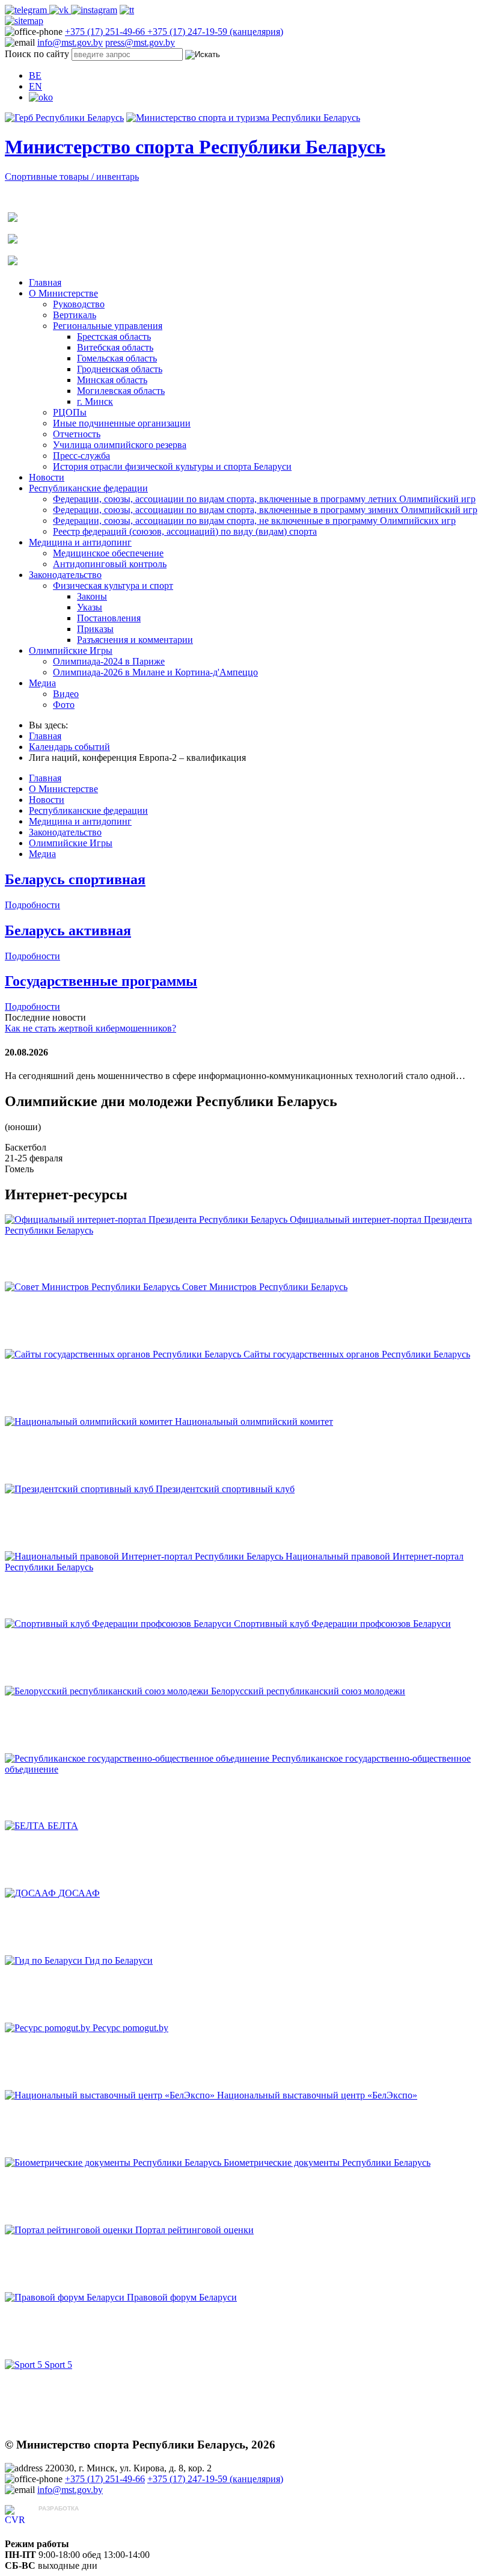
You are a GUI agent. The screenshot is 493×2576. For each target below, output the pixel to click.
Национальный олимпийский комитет (254, 1422)
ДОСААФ (79, 1893)
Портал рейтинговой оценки (194, 2230)
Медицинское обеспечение (108, 553)
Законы (92, 596)
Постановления (109, 618)
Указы (90, 607)
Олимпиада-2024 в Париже (109, 661)
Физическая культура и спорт (113, 586)
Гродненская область (120, 369)
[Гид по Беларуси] (45, 1960)
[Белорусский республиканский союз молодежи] (108, 1691)
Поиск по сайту (37, 54)
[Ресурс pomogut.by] (49, 2028)
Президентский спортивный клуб (225, 1489)
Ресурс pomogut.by (130, 2028)
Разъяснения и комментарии (135, 640)
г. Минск (95, 401)
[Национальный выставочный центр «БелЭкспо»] (111, 2095)
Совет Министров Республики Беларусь (265, 1287)
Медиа (42, 683)
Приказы (95, 629)
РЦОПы (70, 412)
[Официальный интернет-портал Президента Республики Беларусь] (147, 1219)
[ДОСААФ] (32, 1893)
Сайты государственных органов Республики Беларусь (357, 1354)
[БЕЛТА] (26, 1826)
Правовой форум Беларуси (182, 2297)
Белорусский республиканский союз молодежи (308, 1691)
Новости (47, 477)
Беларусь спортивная (75, 879)
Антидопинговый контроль (110, 564)
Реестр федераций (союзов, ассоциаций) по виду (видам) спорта (185, 531)
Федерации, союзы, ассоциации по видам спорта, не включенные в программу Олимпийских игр (254, 521)
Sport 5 (58, 2365)
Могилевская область (121, 391)
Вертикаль (75, 315)
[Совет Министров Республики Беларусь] (93, 1287)
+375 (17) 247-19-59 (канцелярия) (215, 32)
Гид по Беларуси (119, 1960)
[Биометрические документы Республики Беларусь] (114, 2163)
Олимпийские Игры (71, 650)
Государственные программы (101, 981)
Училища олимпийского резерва (120, 445)
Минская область (112, 380)
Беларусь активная (68, 930)
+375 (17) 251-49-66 (106, 32)
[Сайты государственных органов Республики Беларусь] (124, 1354)
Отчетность (77, 434)
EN (35, 86)
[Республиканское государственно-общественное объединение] (138, 1758)
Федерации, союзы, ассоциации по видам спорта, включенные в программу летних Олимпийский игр (264, 499)
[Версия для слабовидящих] (41, 97)
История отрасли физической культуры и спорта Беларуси (172, 466)
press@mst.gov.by (140, 42)
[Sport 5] (25, 2365)
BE (35, 75)
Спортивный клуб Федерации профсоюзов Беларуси (342, 1624)
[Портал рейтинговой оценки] (70, 2230)
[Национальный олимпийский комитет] (90, 1422)
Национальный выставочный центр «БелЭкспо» (317, 2095)
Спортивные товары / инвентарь (72, 177)
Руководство (79, 304)
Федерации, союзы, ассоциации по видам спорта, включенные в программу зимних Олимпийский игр (265, 510)
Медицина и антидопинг (80, 542)
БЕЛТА (63, 1826)
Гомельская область (117, 358)
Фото (64, 705)
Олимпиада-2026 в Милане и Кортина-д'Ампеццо (155, 672)
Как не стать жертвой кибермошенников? (90, 1028)
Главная (45, 282)
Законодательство (65, 575)
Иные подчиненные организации (122, 423)
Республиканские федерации (88, 488)
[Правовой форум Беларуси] (66, 2297)
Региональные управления (108, 326)
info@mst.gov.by (70, 42)
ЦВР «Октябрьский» (81, 2520)
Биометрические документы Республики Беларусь (327, 2163)
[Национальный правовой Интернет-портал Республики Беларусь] (145, 1556)
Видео (66, 694)
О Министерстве (63, 293)
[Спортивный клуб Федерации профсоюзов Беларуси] (119, 1624)
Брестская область (114, 337)
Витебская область (115, 347)
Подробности (32, 905)
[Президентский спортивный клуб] (80, 1489)
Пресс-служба (81, 456)
